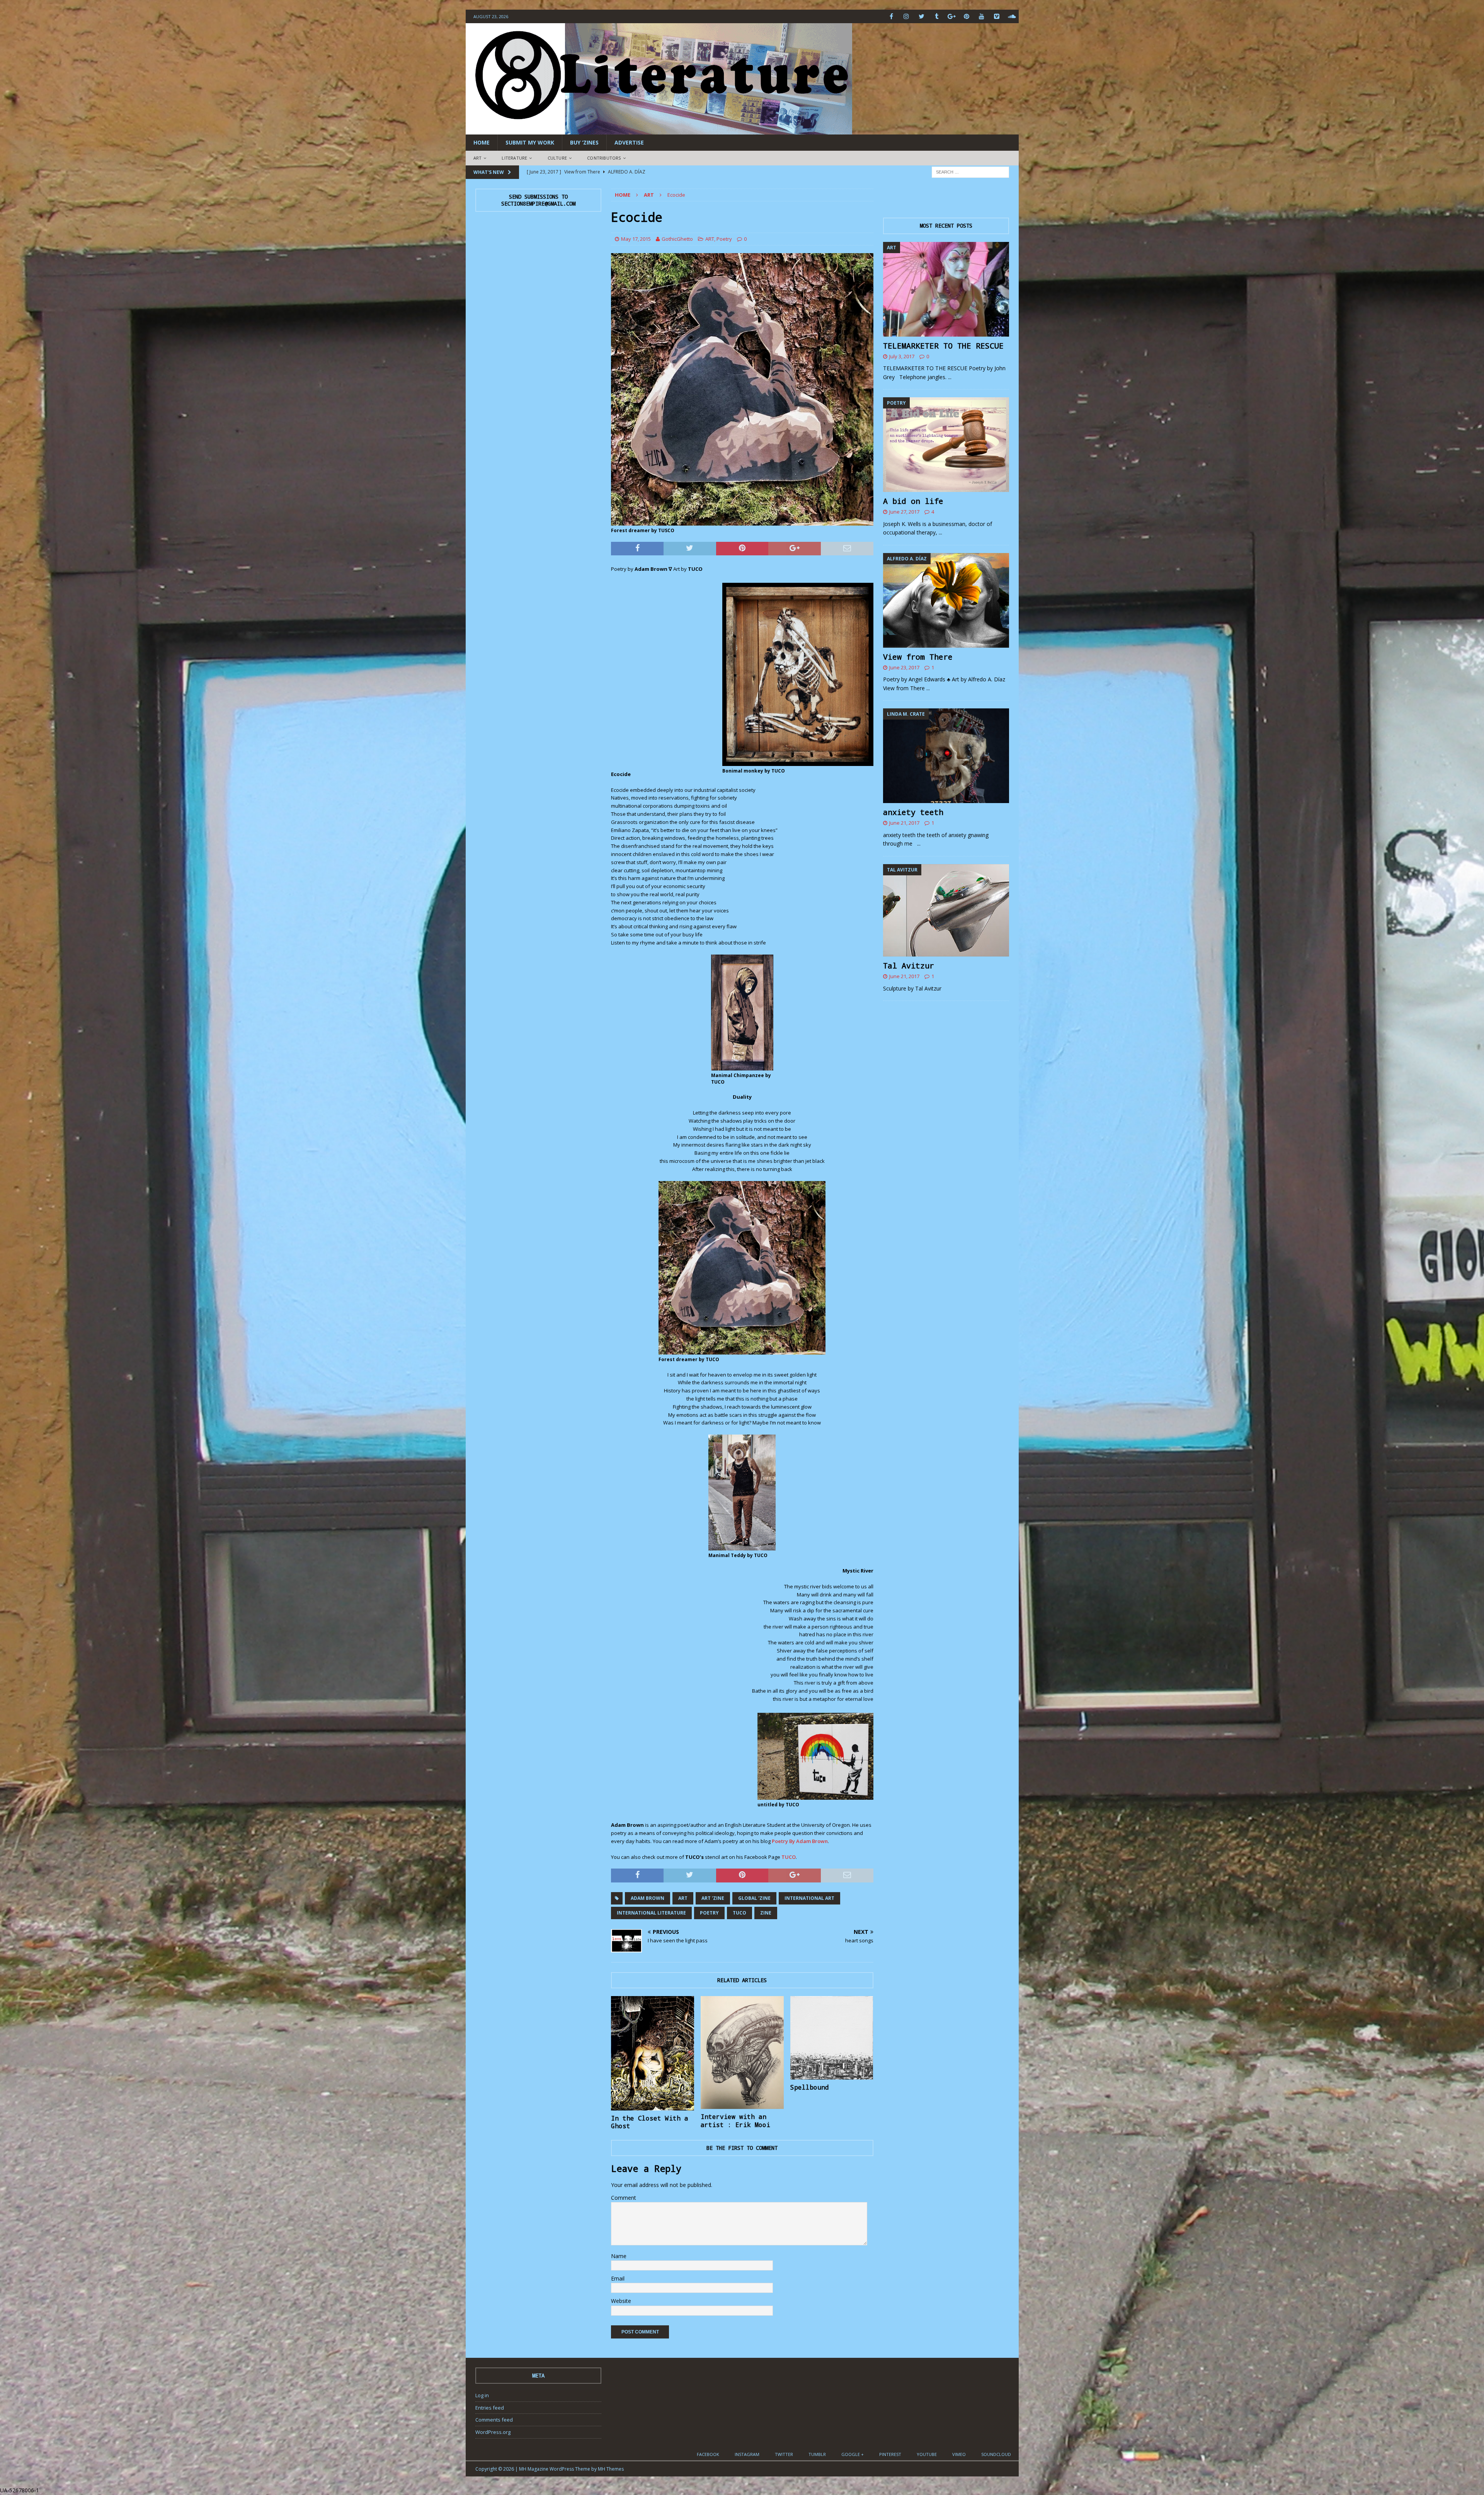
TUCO (789, 1857)
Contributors (604, 158)
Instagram (747, 2454)
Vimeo (959, 2454)
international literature (651, 1913)
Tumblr (817, 2454)
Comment (624, 2198)
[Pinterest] (967, 16)
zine (766, 1913)
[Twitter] (922, 16)
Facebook (708, 2454)
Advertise (629, 142)
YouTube (927, 2454)
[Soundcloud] (1012, 16)
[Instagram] (906, 16)
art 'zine (713, 1898)
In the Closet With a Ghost (650, 2122)
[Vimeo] (997, 16)
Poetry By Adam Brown (800, 1841)
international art (809, 1898)
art (683, 1898)
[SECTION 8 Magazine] (659, 130)
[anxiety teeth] (946, 756)
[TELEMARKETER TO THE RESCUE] (946, 289)
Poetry (724, 239)
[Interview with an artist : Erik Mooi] (742, 2053)
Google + (853, 2454)
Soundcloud (996, 2454)
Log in (482, 2395)
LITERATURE (514, 158)
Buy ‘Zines (584, 142)
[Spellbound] (832, 2038)
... (950, 377)
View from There (918, 657)
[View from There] (946, 600)
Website (621, 2301)
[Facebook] (891, 16)
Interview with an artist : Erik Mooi (735, 2121)
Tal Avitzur (909, 965)
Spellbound (810, 2087)
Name (619, 2256)
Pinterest (890, 2454)
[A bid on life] (946, 445)
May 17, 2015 (636, 239)
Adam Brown (648, 1898)
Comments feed (494, 2420)
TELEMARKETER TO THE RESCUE (943, 345)
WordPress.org (493, 2432)
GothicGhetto (677, 239)
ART (478, 158)
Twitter (784, 2454)
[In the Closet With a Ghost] (653, 2053)
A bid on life (913, 501)
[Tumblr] (937, 16)
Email (618, 2278)
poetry (709, 1913)
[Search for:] (970, 171)
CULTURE (557, 158)
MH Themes (611, 2469)
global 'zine (754, 1898)
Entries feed (490, 2408)
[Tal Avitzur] (946, 910)
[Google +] (952, 16)
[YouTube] (982, 16)
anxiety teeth (913, 812)
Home (482, 142)
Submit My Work (530, 142)
